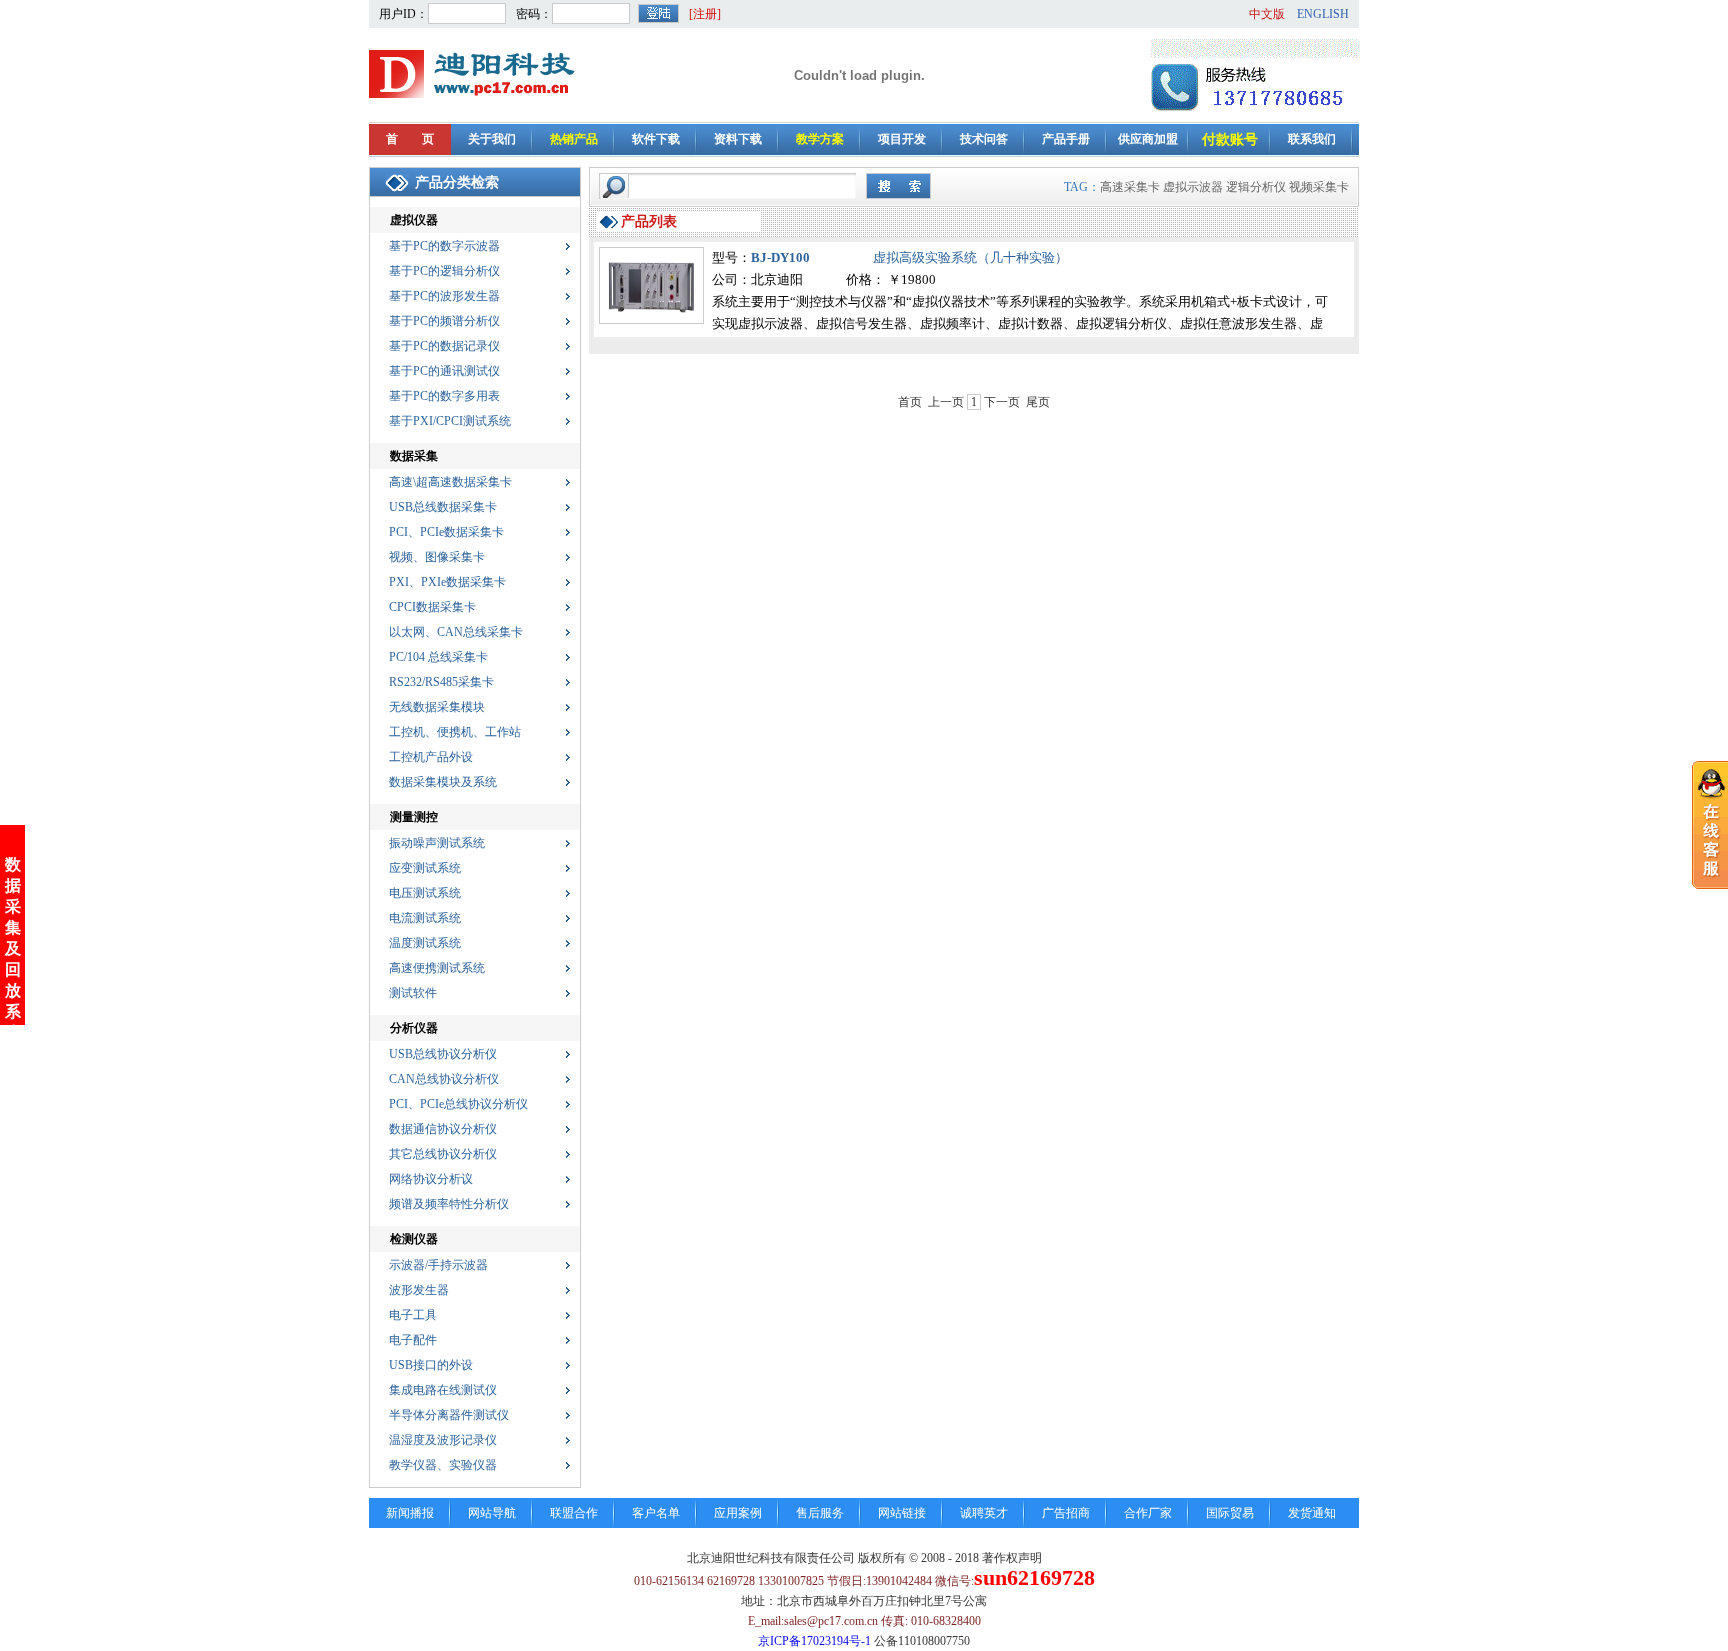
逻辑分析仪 (1256, 187)
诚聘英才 (984, 1513)
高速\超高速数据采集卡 (450, 482)
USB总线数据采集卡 (443, 507)
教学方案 (820, 139)
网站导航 (492, 1513)
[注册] (705, 14)
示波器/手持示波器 (438, 1265)
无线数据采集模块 (437, 707)
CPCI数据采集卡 (432, 607)
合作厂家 (1148, 1513)
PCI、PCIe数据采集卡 (446, 532)
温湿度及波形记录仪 (443, 1440)
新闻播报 (410, 1513)
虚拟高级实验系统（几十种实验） (970, 257)
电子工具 (413, 1315)
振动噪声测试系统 (437, 843)
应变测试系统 (425, 868)
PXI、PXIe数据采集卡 (447, 582)
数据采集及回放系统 (13, 948)
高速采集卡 (1130, 187)
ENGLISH (1323, 14)
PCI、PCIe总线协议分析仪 (458, 1104)
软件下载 (656, 139)
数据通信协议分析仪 (443, 1129)
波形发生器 (419, 1290)
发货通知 (1312, 1513)
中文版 (1267, 14)
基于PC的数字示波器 (444, 246)
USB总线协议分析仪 (443, 1054)
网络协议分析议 (431, 1179)
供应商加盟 (1148, 139)
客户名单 (656, 1513)
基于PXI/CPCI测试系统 (450, 421)
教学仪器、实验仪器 (443, 1465)
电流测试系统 (425, 918)
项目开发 (902, 139)
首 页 (410, 139)
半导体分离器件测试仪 (449, 1415)
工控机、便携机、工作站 (455, 732)
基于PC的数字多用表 (444, 396)
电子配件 (413, 1340)
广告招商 (1066, 1513)
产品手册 (1066, 139)
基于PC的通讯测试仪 (444, 371)
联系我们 (1312, 139)
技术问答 (984, 139)
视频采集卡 (1319, 187)
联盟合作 (574, 1513)
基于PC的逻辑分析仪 (444, 271)
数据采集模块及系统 (443, 782)
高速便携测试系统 (437, 968)
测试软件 (413, 993)
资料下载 (738, 139)
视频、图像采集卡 (437, 557)
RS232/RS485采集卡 (441, 682)
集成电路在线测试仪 (443, 1390)
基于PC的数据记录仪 (444, 346)
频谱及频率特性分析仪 (449, 1204)
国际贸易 (1230, 1513)
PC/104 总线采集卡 (438, 657)
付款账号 (1230, 139)
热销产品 (574, 139)
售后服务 (820, 1513)
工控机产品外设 (431, 757)
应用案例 (738, 1513)
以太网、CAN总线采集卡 (456, 632)
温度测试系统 (425, 943)
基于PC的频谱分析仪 (444, 321)
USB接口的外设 (431, 1365)
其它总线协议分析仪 (443, 1154)
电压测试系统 (425, 893)
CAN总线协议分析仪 (444, 1079)
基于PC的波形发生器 (444, 296)
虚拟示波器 (1193, 187)
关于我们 (492, 139)
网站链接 (902, 1513)
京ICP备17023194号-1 (814, 1641)
